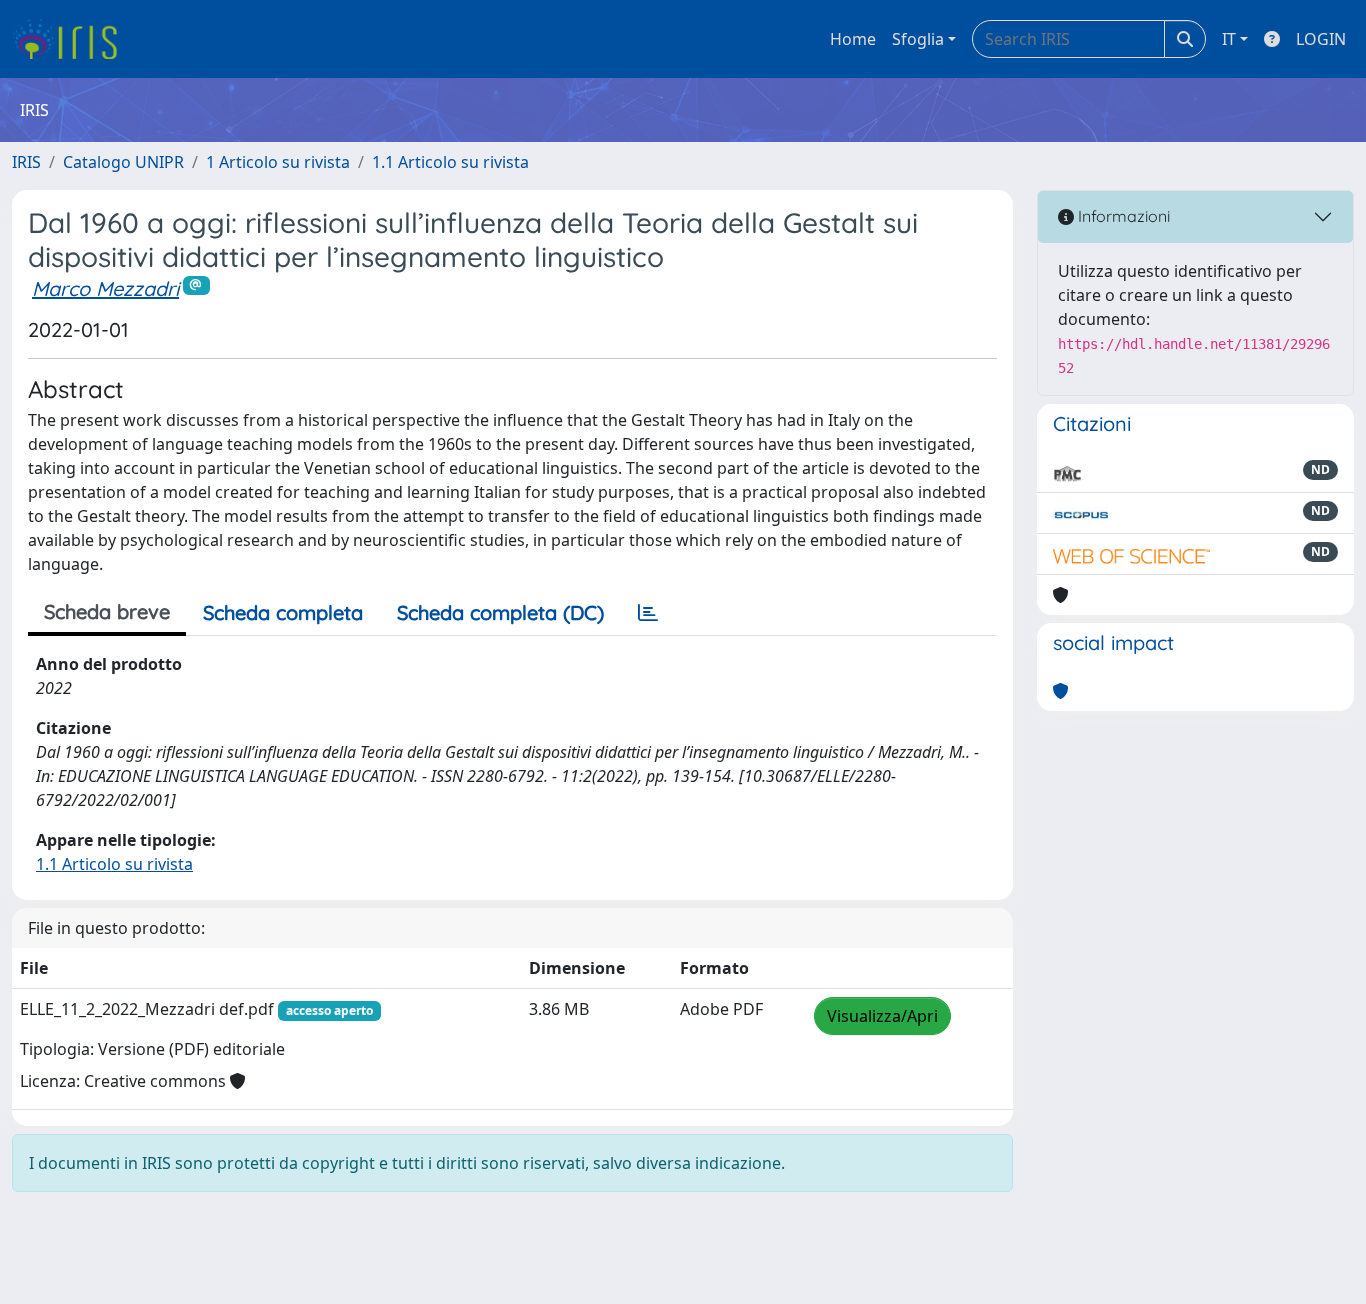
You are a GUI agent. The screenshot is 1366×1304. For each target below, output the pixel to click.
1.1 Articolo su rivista (450, 162)
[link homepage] (72, 39)
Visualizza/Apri (882, 1016)
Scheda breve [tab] (107, 611)
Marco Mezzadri (105, 288)
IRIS (26, 162)
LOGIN (1321, 39)
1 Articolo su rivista (278, 162)
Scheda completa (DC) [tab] (500, 612)
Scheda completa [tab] (283, 612)
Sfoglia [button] (918, 39)
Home (853, 39)
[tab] (648, 613)
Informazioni (1122, 216)
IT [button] (1229, 39)
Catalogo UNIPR (123, 162)
